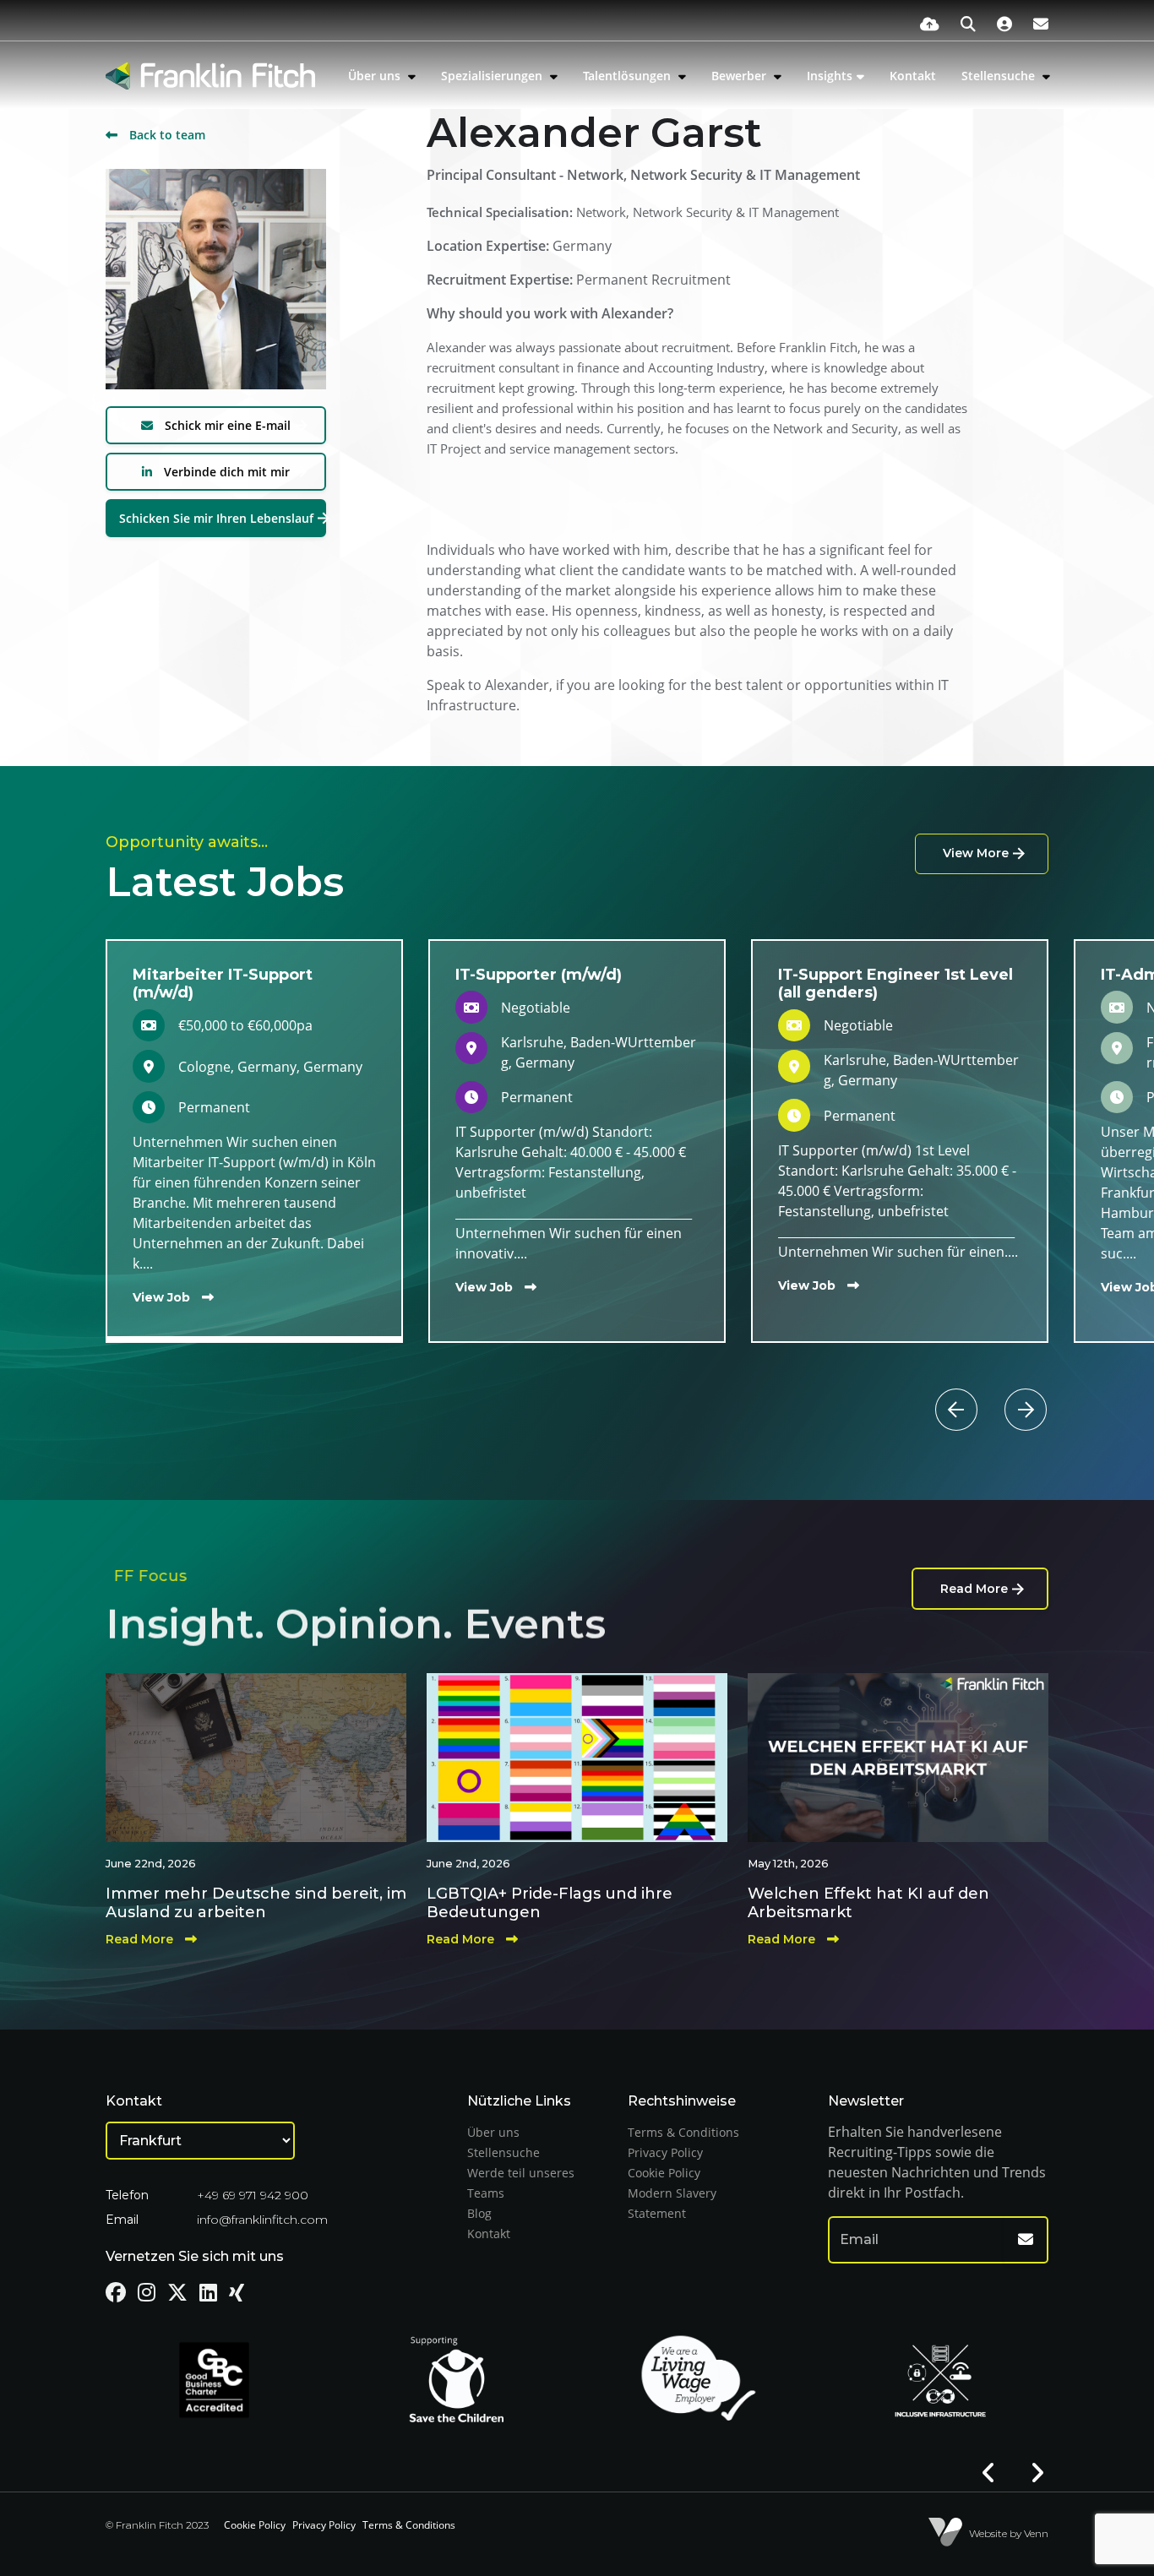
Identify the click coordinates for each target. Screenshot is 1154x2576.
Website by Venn (1009, 2533)
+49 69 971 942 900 (253, 2195)
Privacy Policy (665, 2152)
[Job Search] (968, 24)
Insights (830, 76)
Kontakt (913, 76)
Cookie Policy (664, 2173)
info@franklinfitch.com (262, 2220)
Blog (479, 2213)
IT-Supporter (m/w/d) (539, 975)
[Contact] (1041, 24)
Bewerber (740, 76)
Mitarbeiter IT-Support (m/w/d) (223, 984)
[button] (989, 1389)
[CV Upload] (930, 24)
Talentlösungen (629, 76)
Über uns (376, 76)
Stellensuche (1000, 76)
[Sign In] (1004, 24)
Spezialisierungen (493, 76)
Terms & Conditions (683, 2132)
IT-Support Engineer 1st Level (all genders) (895, 984)
